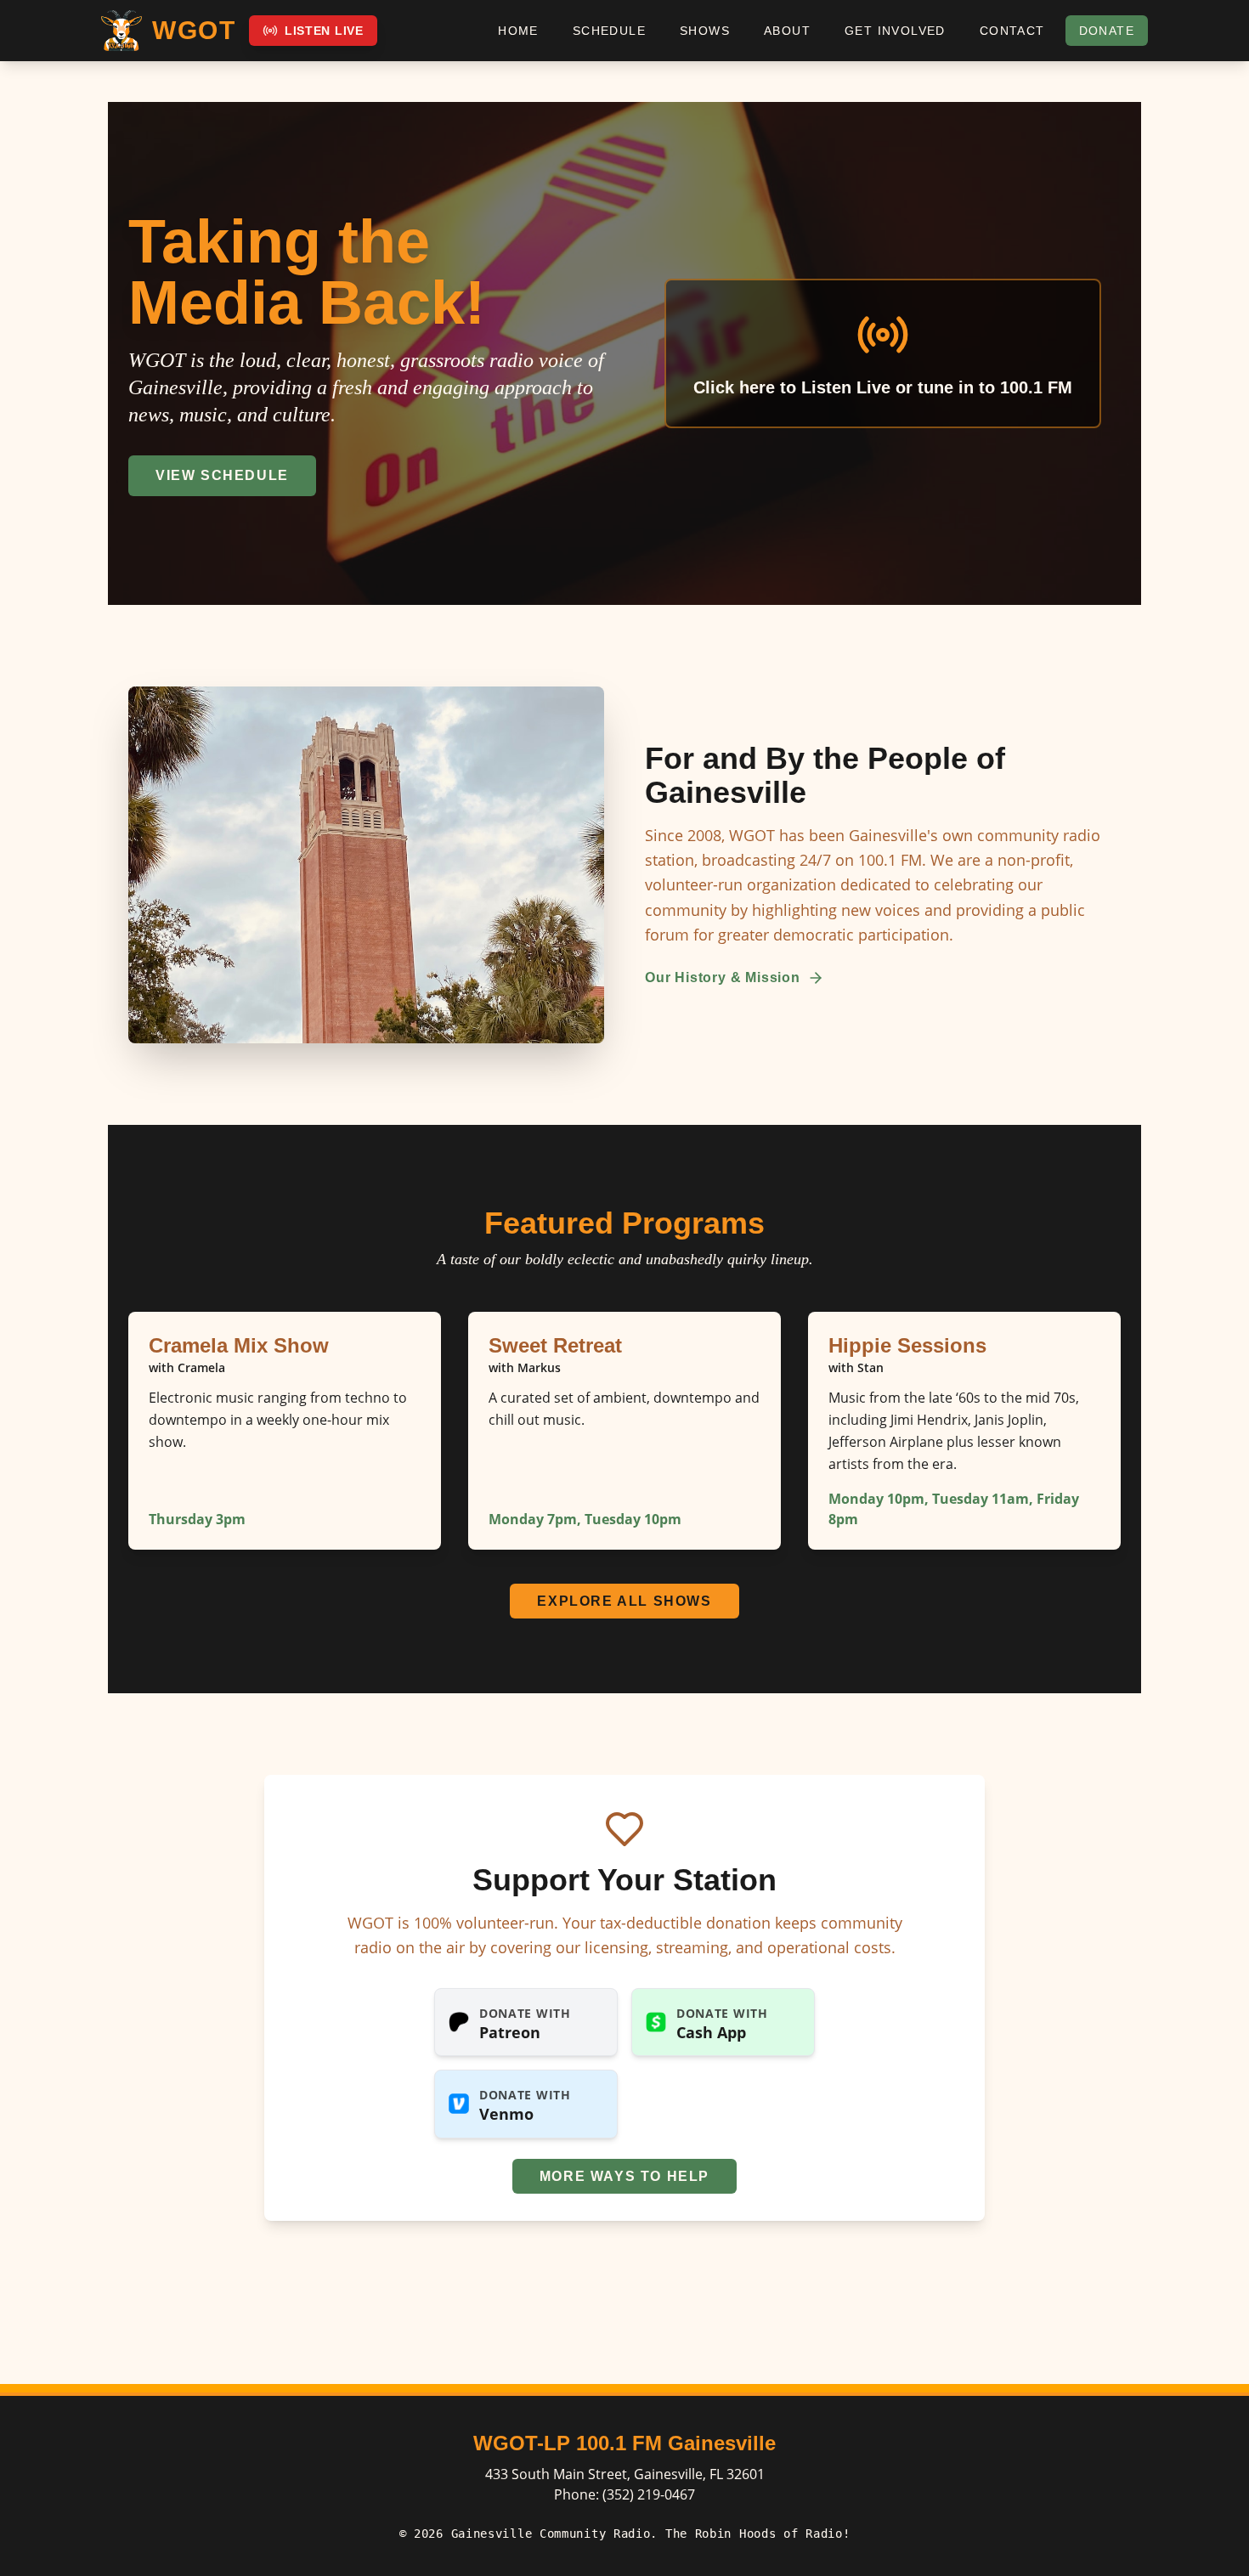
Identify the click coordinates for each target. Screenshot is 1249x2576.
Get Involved (895, 31)
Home (518, 31)
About (787, 31)
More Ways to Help (624, 2176)
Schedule (609, 31)
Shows (705, 31)
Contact (1012, 31)
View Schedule (222, 475)
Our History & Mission (723, 977)
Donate (1107, 31)
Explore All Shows (624, 1601)
